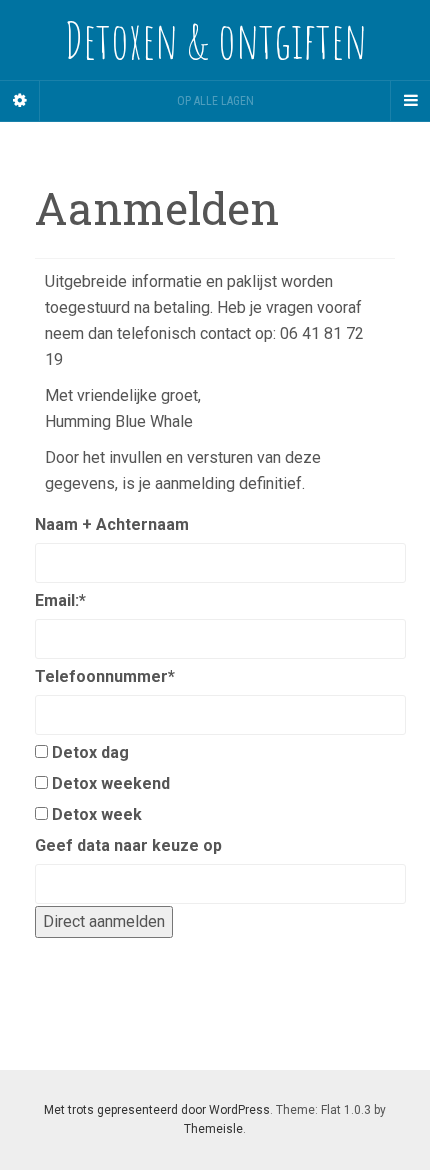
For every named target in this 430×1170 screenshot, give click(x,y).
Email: (60, 600)
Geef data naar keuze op (128, 845)
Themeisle (213, 1129)
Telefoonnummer (105, 676)
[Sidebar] (20, 101)
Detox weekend (111, 783)
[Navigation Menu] (410, 101)
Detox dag (90, 752)
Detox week (97, 814)
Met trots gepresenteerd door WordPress (157, 1110)
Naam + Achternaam (112, 524)
